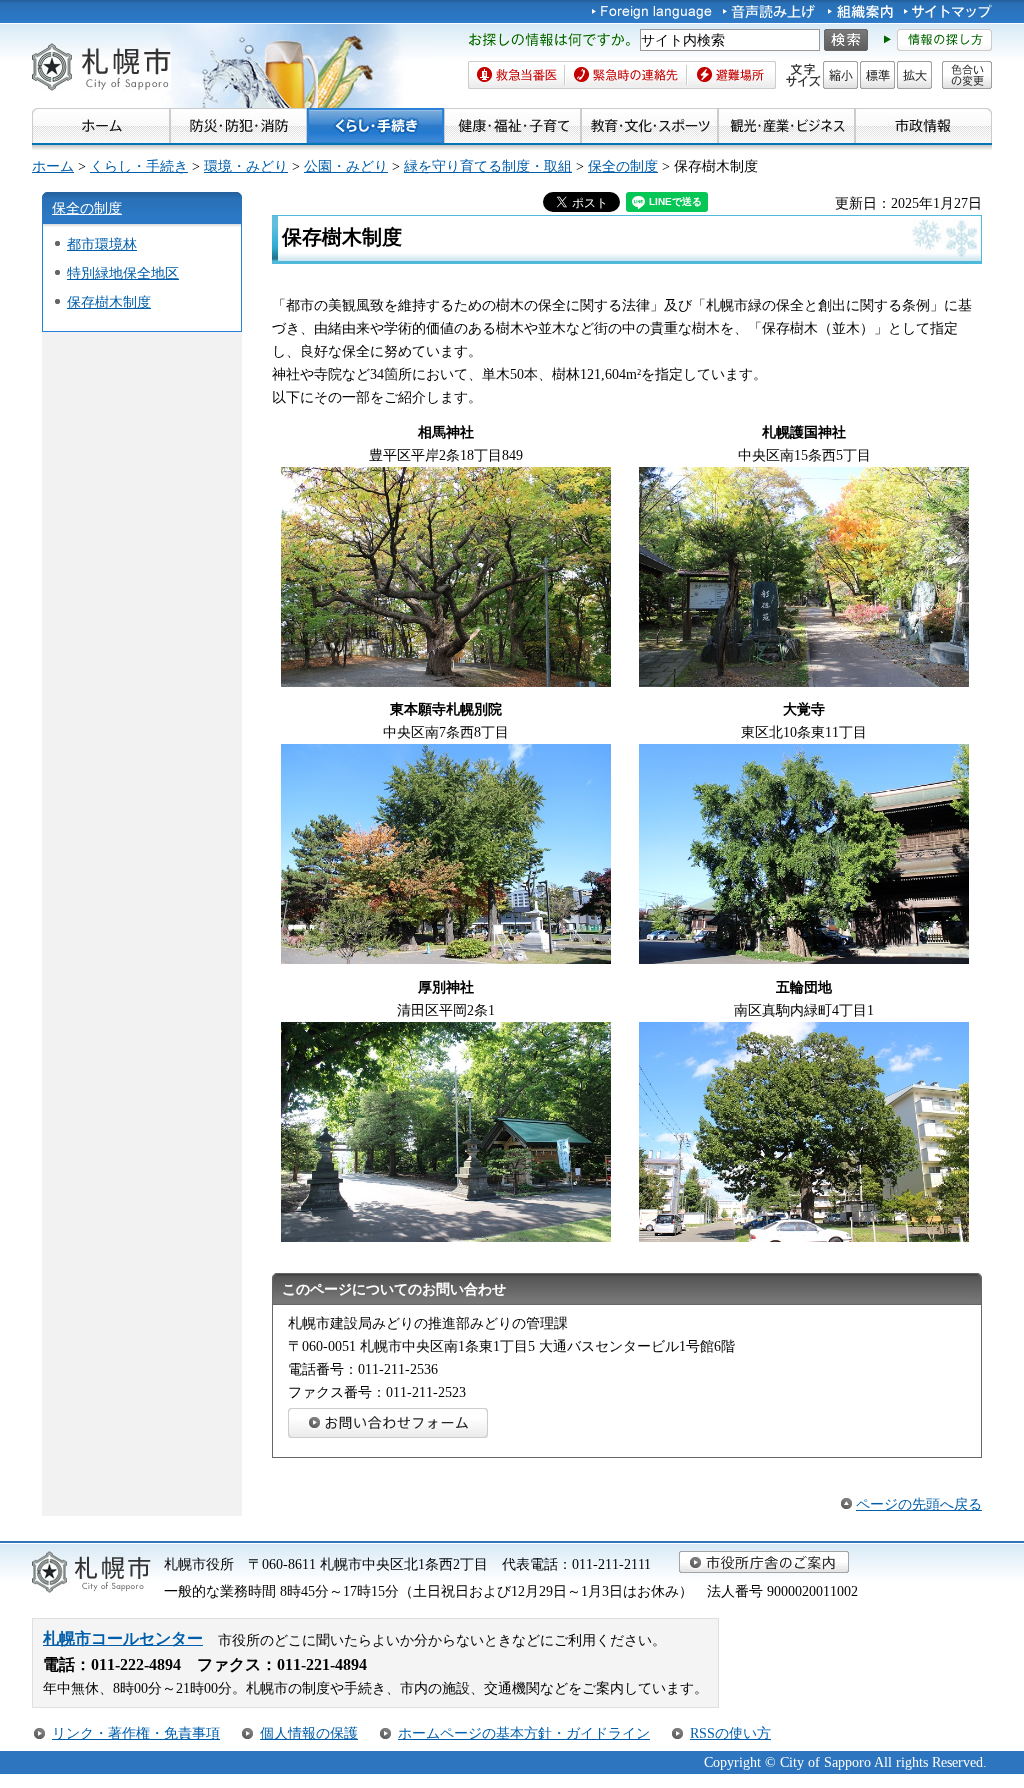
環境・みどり (246, 166)
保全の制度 (623, 166)
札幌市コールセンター (123, 1638)
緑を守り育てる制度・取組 (488, 166)
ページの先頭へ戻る (919, 1504)
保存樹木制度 (109, 302)
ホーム (53, 166)
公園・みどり (346, 166)
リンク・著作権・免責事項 (136, 1733)
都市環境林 (102, 244)
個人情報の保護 (309, 1733)
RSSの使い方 (730, 1733)
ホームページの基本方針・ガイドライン (524, 1733)
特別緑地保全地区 (123, 273)
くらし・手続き (139, 166)
